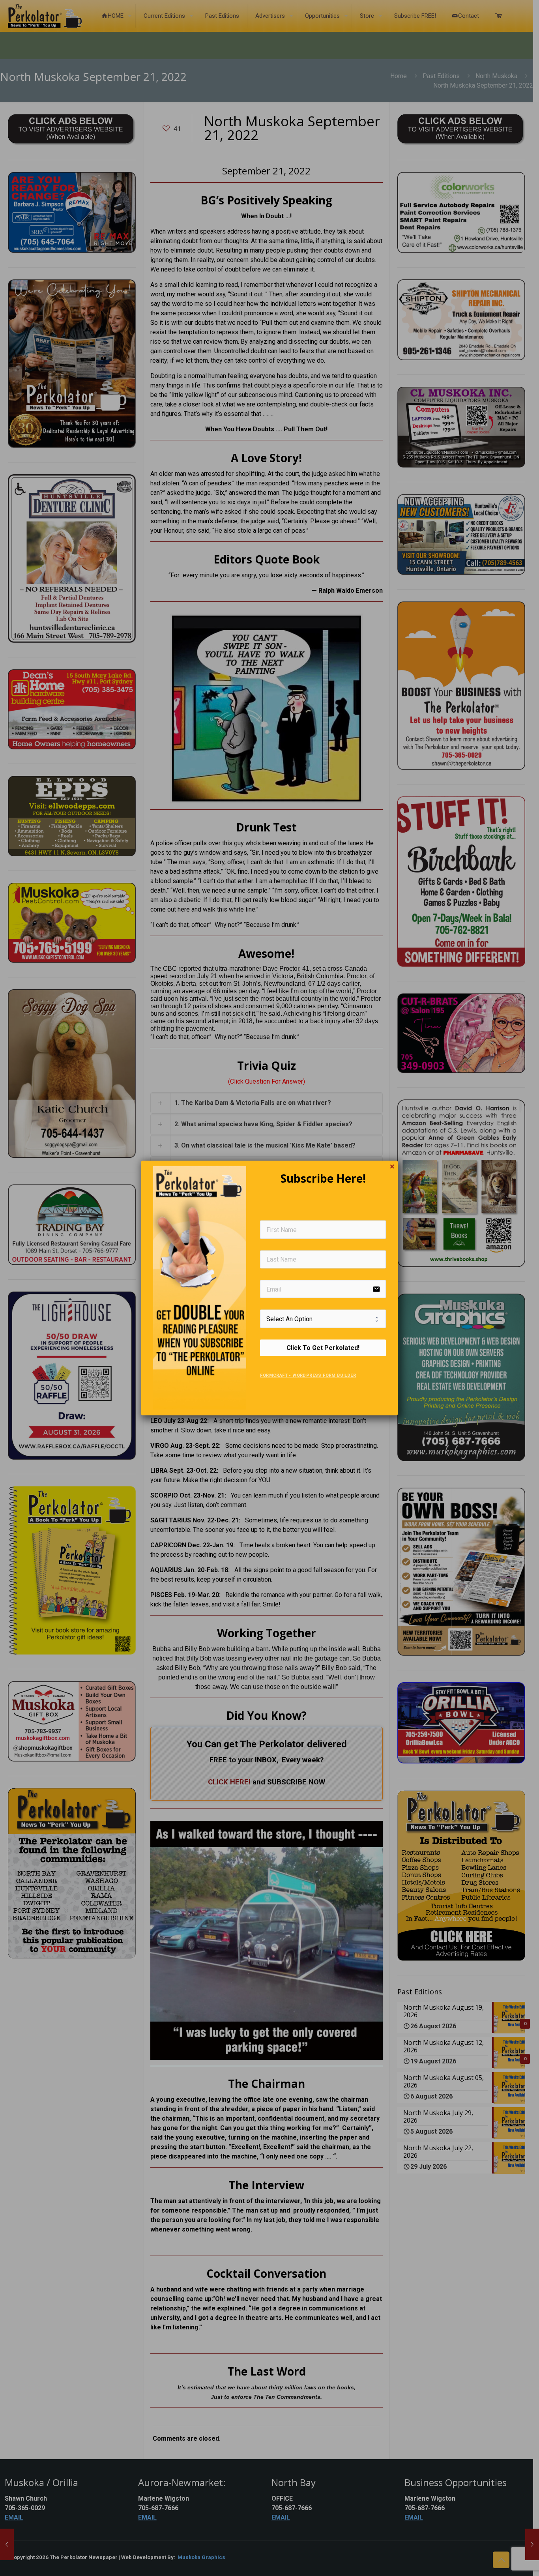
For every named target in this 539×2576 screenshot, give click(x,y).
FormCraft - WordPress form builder (308, 1375)
